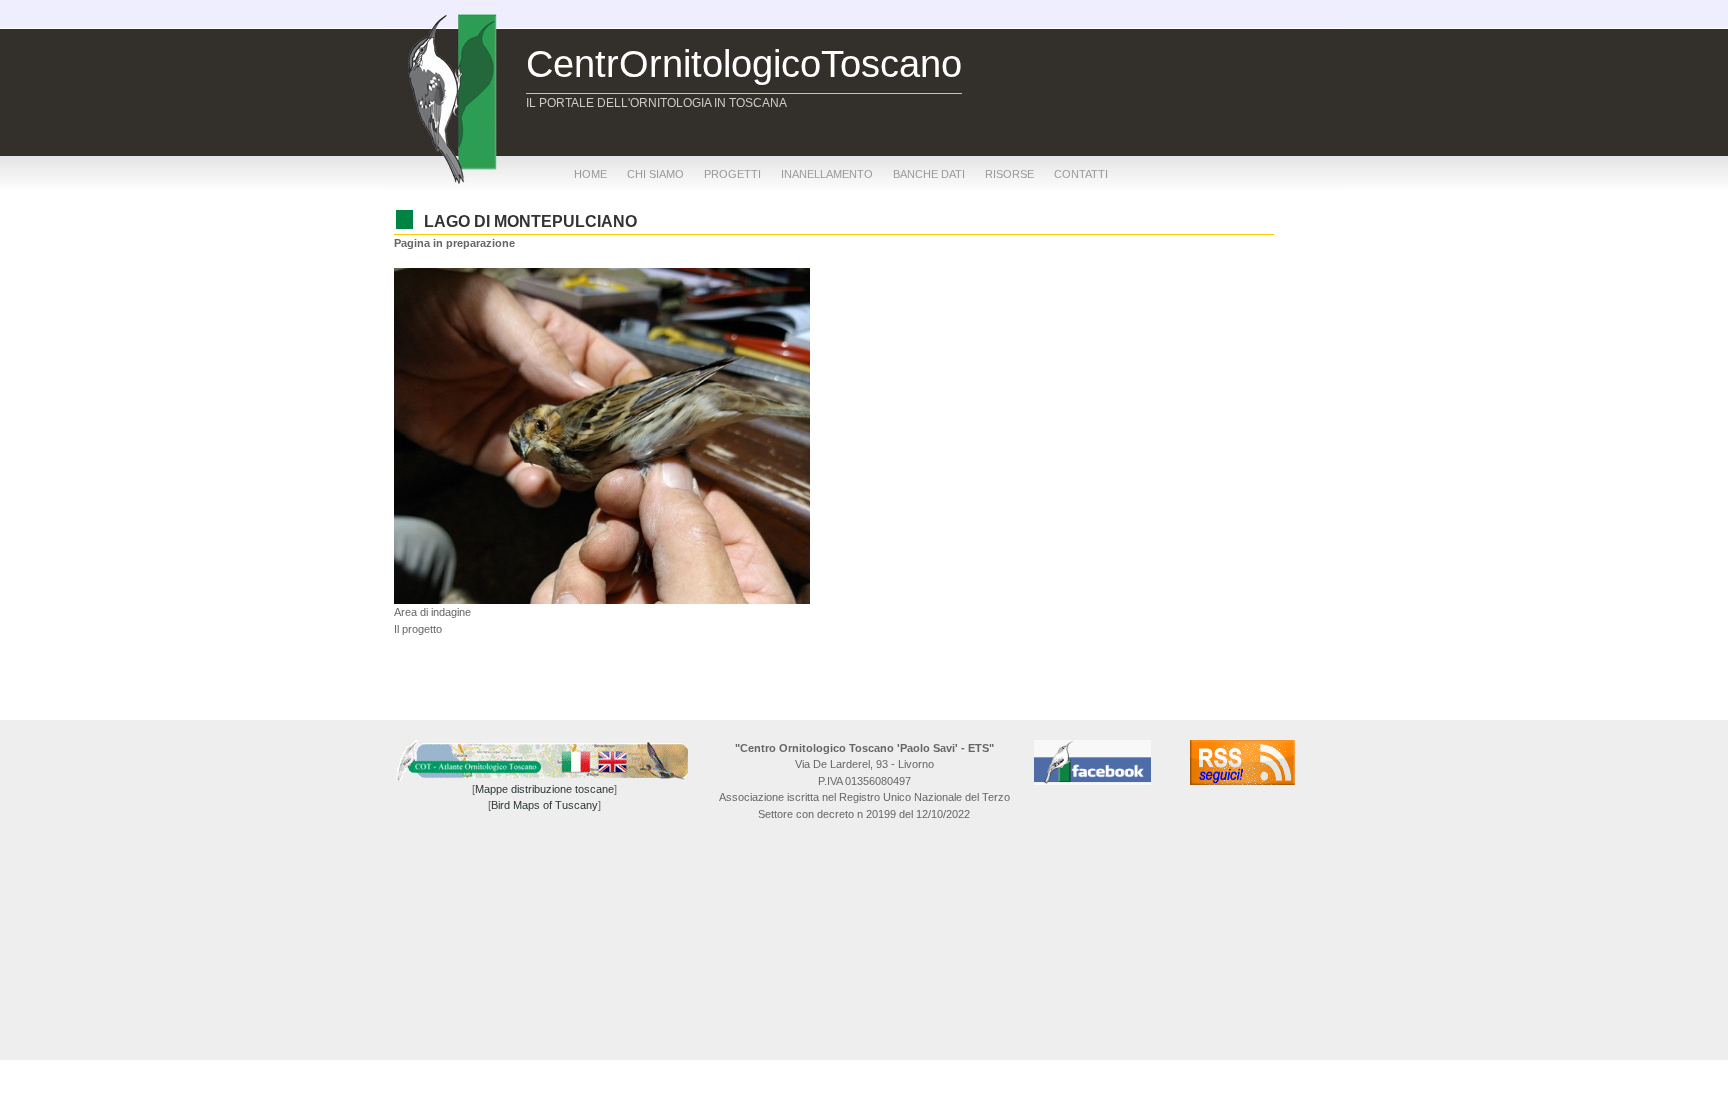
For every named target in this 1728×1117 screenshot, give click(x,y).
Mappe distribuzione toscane (544, 789)
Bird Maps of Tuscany (544, 805)
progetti (732, 174)
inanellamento (827, 174)
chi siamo (655, 174)
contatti (1081, 174)
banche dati (929, 174)
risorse (1009, 174)
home (590, 174)
